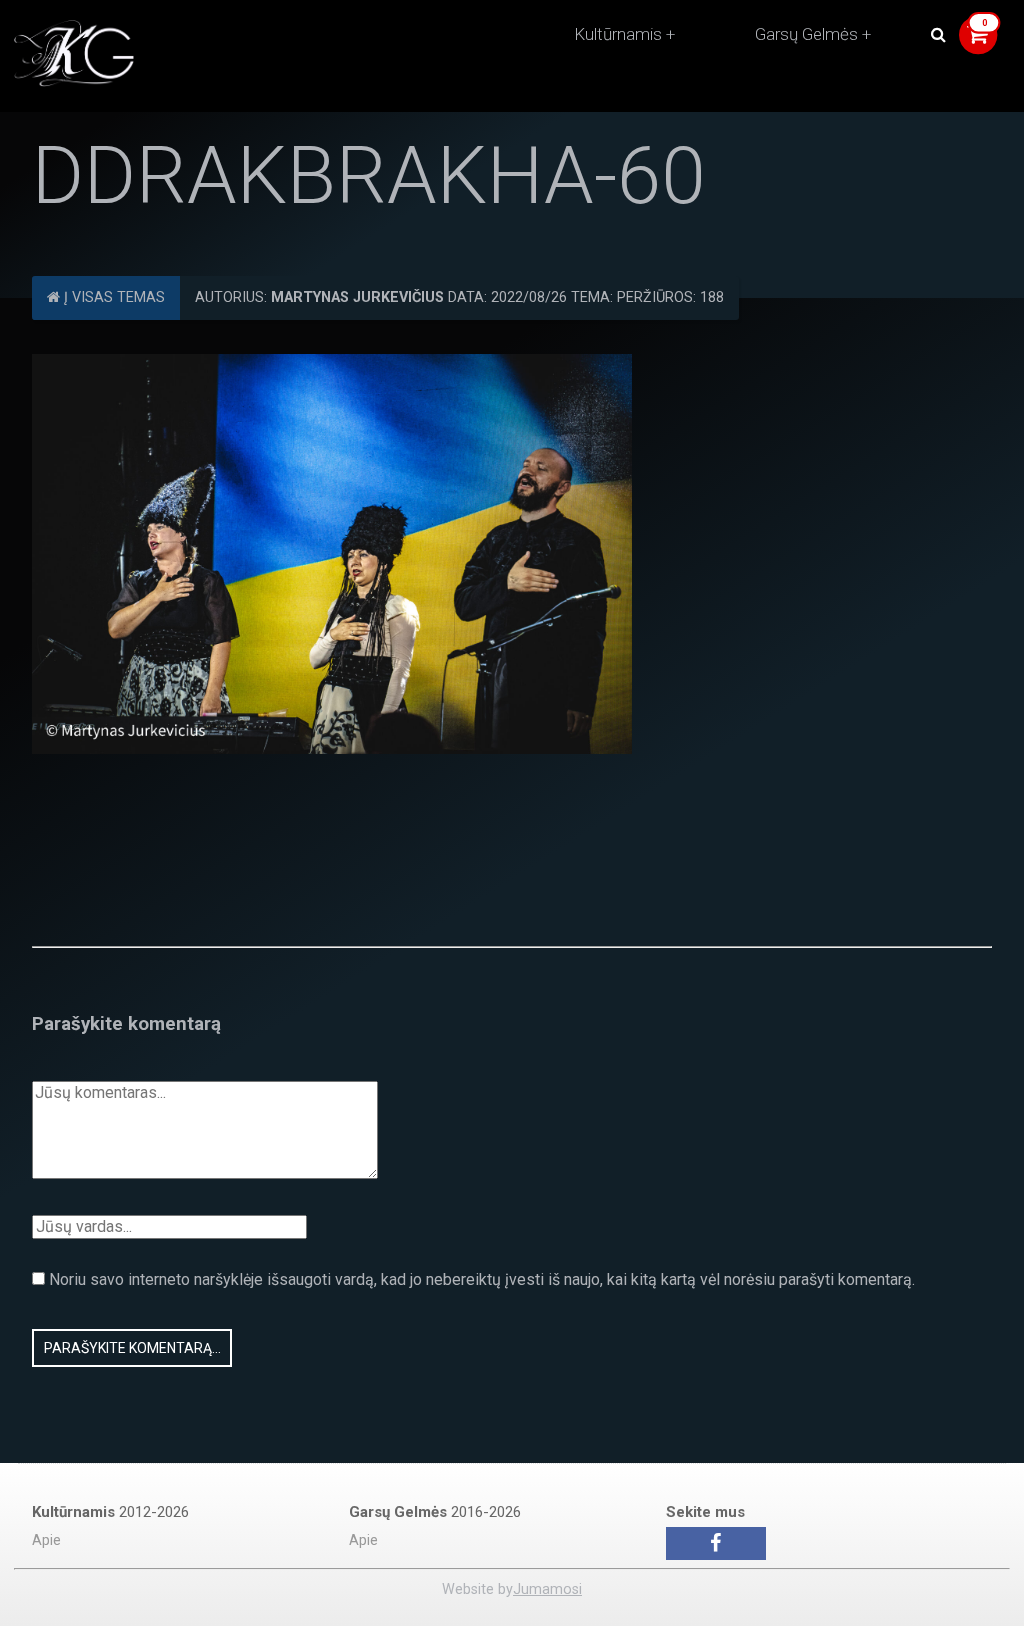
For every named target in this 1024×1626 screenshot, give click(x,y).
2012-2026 (110, 1512)
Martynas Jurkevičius (357, 297)
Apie (46, 1540)
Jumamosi (547, 1589)
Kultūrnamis (618, 34)
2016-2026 (435, 1512)
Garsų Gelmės (806, 34)
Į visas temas (112, 297)
